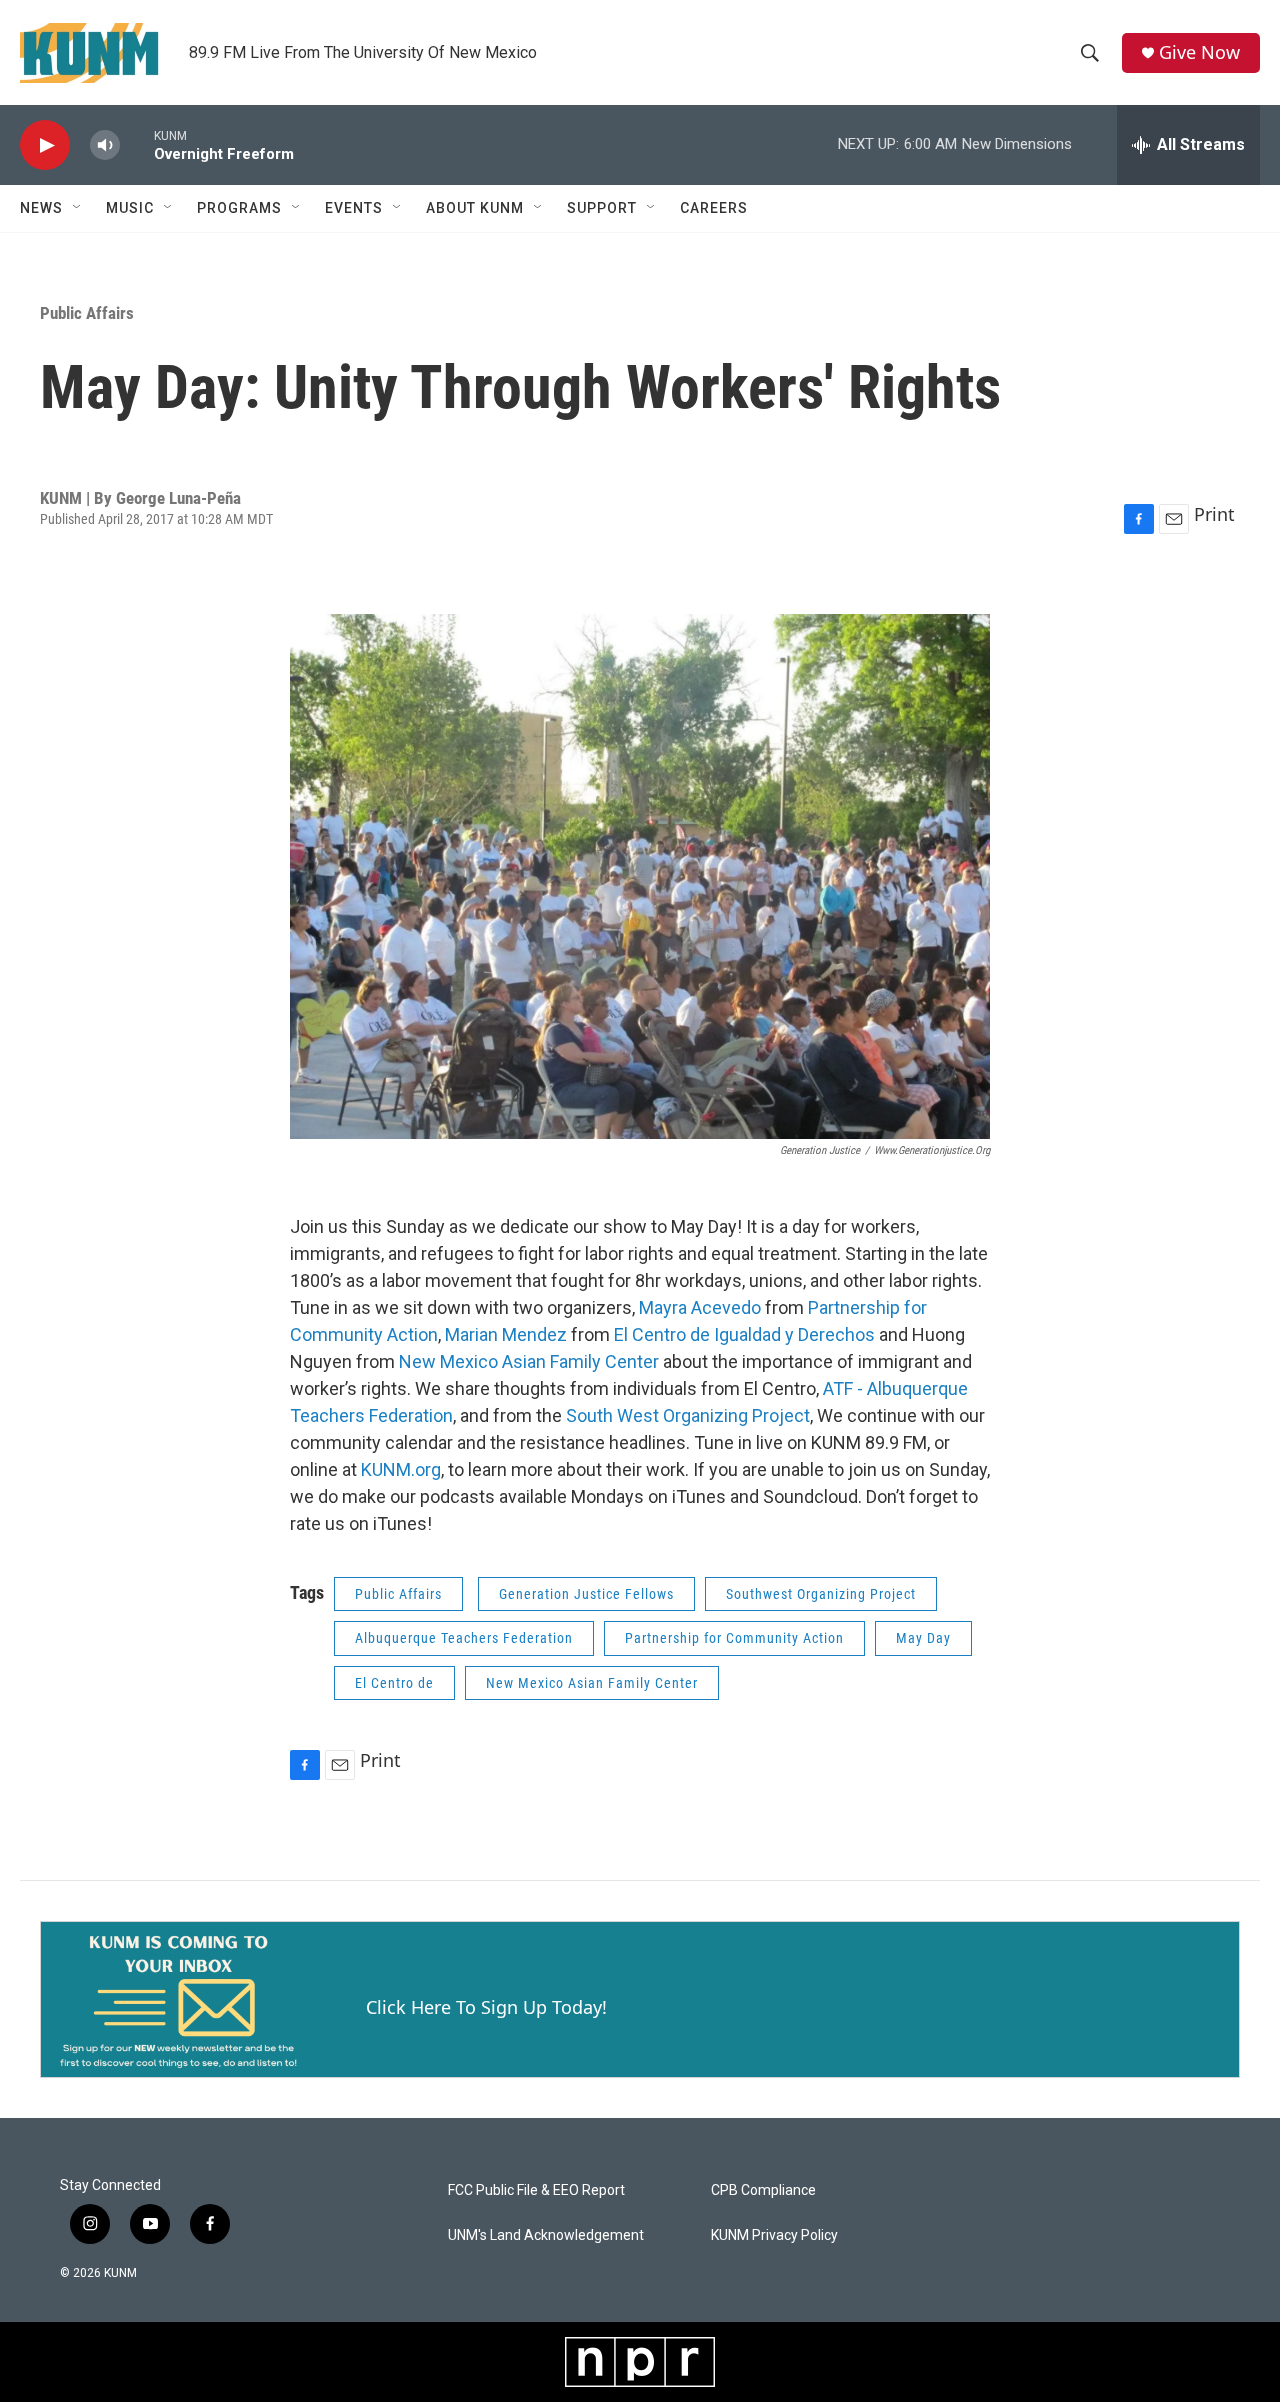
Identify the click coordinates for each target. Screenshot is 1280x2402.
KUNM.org (401, 1469)
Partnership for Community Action (734, 1638)
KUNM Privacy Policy (774, 2235)
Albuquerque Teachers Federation (464, 1638)
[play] (45, 145)
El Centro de (394, 1683)
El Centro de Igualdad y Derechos (744, 1334)
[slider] (137, 144)
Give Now (1199, 52)
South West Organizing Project (688, 1415)
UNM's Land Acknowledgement (546, 2235)
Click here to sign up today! (486, 2007)
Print (1214, 514)
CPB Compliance (763, 2190)
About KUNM (475, 208)
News (41, 208)
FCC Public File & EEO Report (536, 2190)
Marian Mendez (506, 1334)
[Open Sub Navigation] (78, 208)
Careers (714, 208)
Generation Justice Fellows (586, 1594)
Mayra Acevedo (700, 1307)
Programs (239, 208)
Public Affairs (87, 313)
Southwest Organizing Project (821, 1594)
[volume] (105, 145)
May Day (923, 1638)
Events (354, 208)
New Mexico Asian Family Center (529, 1361)
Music (130, 208)
